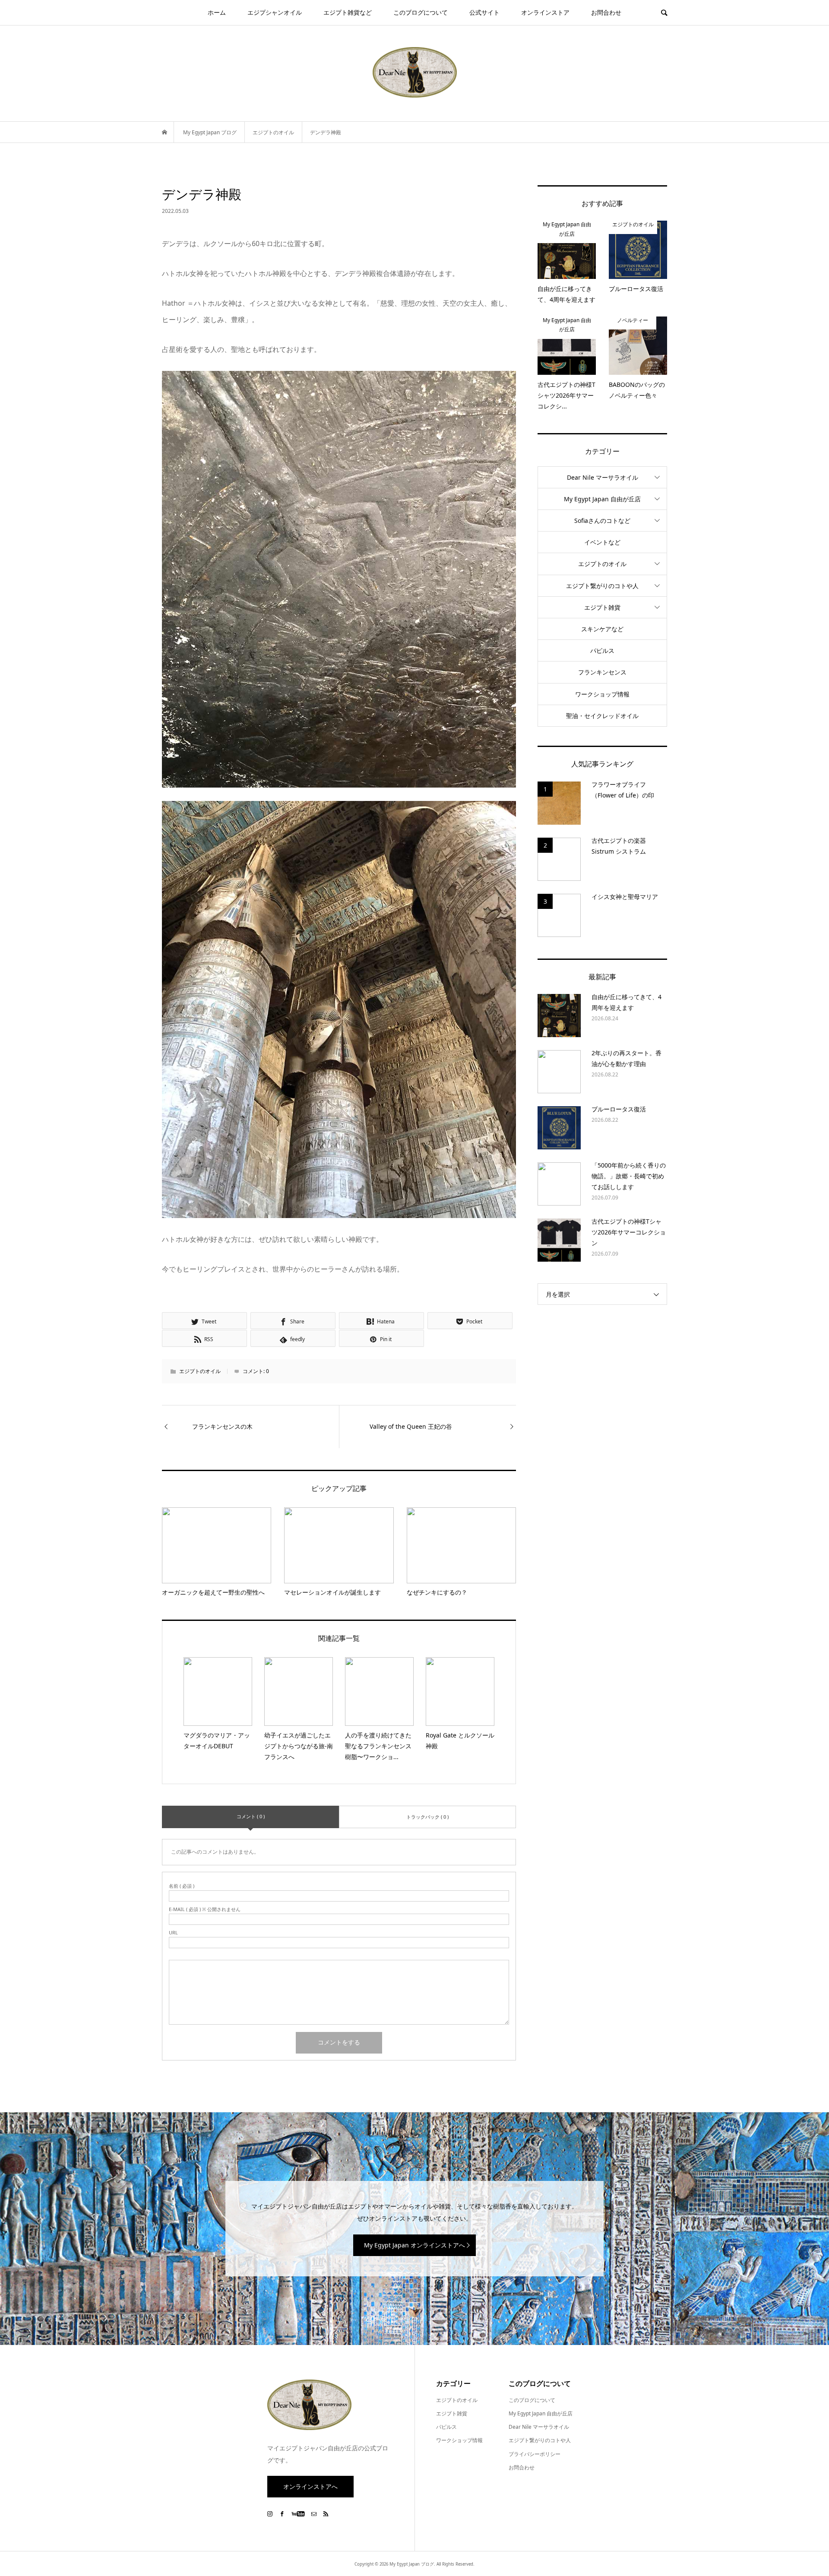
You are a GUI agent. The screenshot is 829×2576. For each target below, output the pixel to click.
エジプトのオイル (200, 1371)
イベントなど (602, 542)
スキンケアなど (602, 629)
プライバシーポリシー (535, 2454)
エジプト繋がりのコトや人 (602, 586)
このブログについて (421, 12)
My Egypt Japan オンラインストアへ (414, 2245)
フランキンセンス (602, 672)
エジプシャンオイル (275, 12)
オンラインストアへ (310, 2486)
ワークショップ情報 (602, 694)
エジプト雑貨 (602, 607)
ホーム (217, 12)
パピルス (602, 650)
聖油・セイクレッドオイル (602, 716)
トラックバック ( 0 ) (427, 1817)
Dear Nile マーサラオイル (603, 477)
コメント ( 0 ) (251, 1816)
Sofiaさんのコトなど (602, 521)
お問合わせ (606, 12)
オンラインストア (545, 12)
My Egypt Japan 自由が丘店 (602, 499)
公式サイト (484, 12)
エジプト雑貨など (348, 12)
